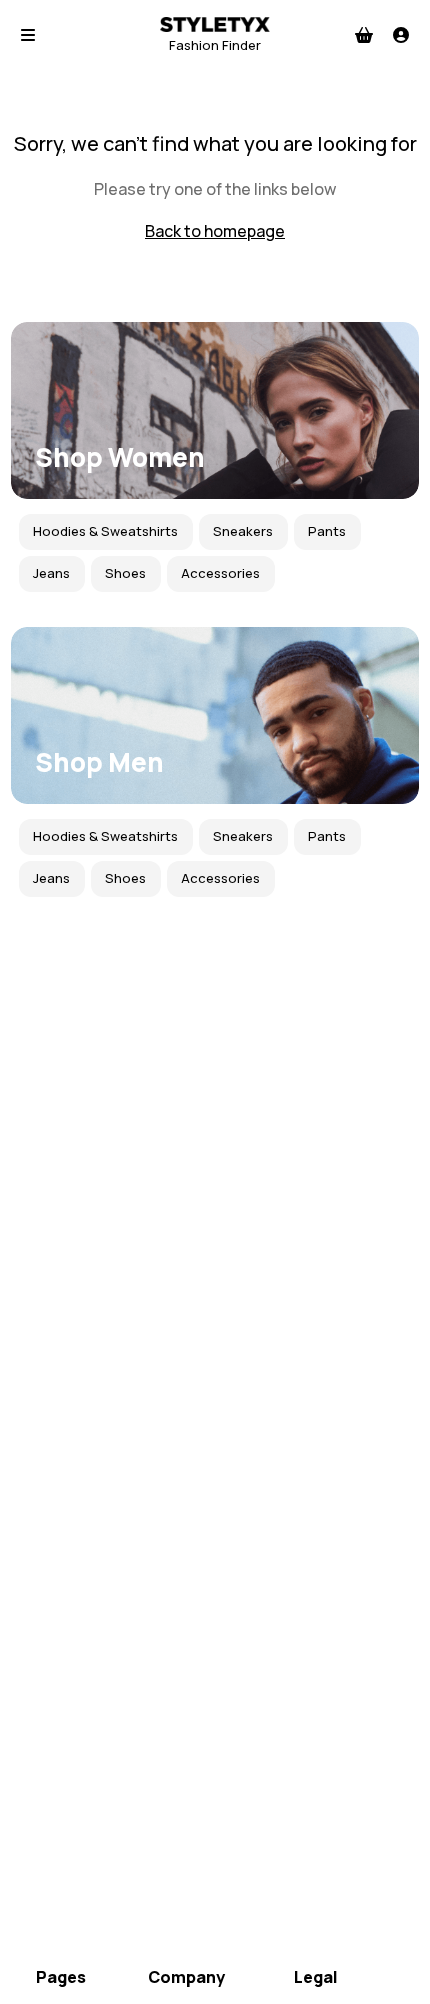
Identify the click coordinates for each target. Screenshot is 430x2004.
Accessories (220, 573)
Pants (327, 531)
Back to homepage (215, 231)
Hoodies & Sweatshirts (105, 531)
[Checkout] (364, 35)
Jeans (51, 573)
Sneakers (243, 531)
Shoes (125, 573)
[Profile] (401, 35)
